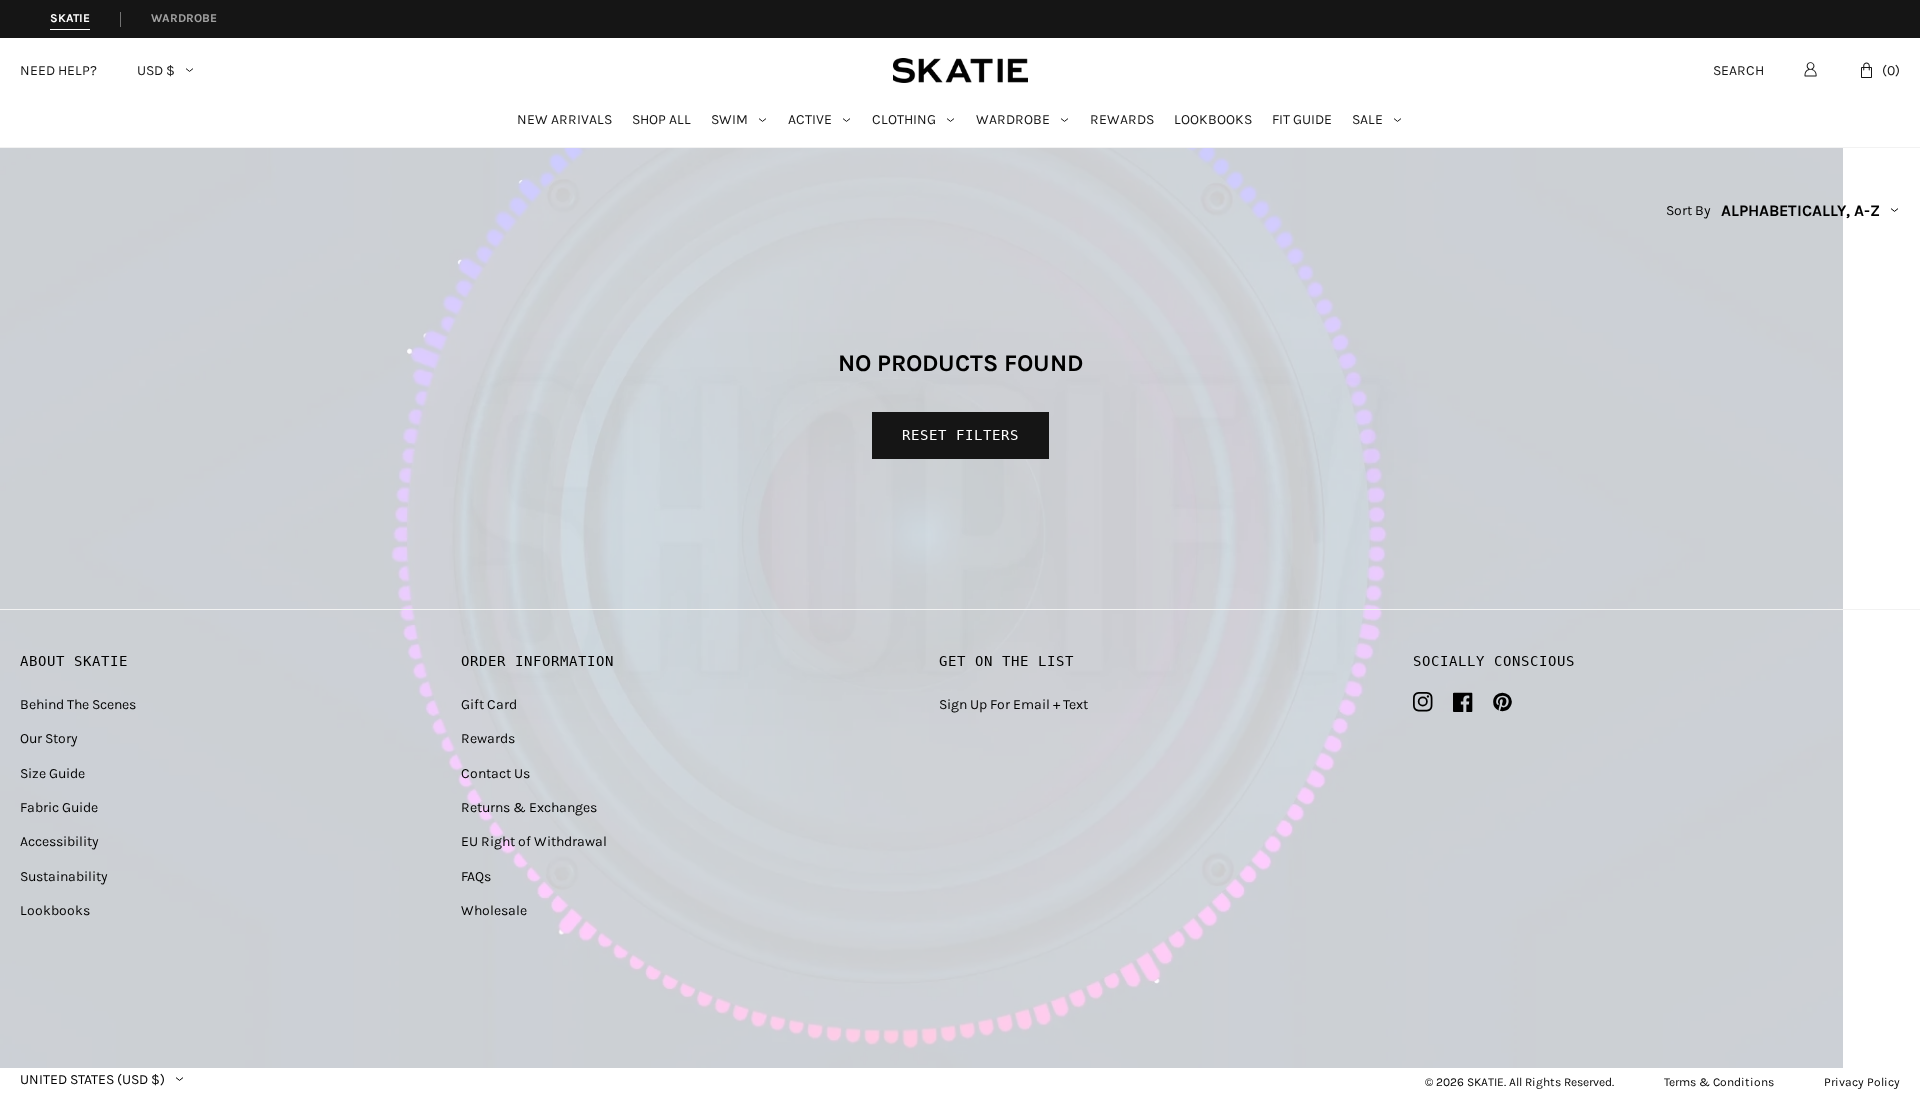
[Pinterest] (1502, 702)
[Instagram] (1423, 702)
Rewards (1122, 120)
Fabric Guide (59, 807)
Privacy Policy (1862, 1082)
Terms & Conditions (1719, 1082)
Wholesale (494, 910)
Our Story (49, 738)
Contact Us (495, 773)
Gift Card (489, 704)
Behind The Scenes (78, 704)
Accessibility (59, 841)
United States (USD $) (92, 1080)
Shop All (661, 120)
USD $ (156, 71)
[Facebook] (1463, 702)
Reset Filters (960, 435)
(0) (1891, 70)
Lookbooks (1213, 120)
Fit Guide (1302, 120)
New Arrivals (564, 120)
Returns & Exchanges (529, 807)
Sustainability (64, 876)
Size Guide (52, 773)
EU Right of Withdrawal (534, 841)
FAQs (476, 876)
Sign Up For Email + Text (1013, 704)
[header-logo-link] (960, 70)
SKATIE (1485, 1082)
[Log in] (1810, 69)
